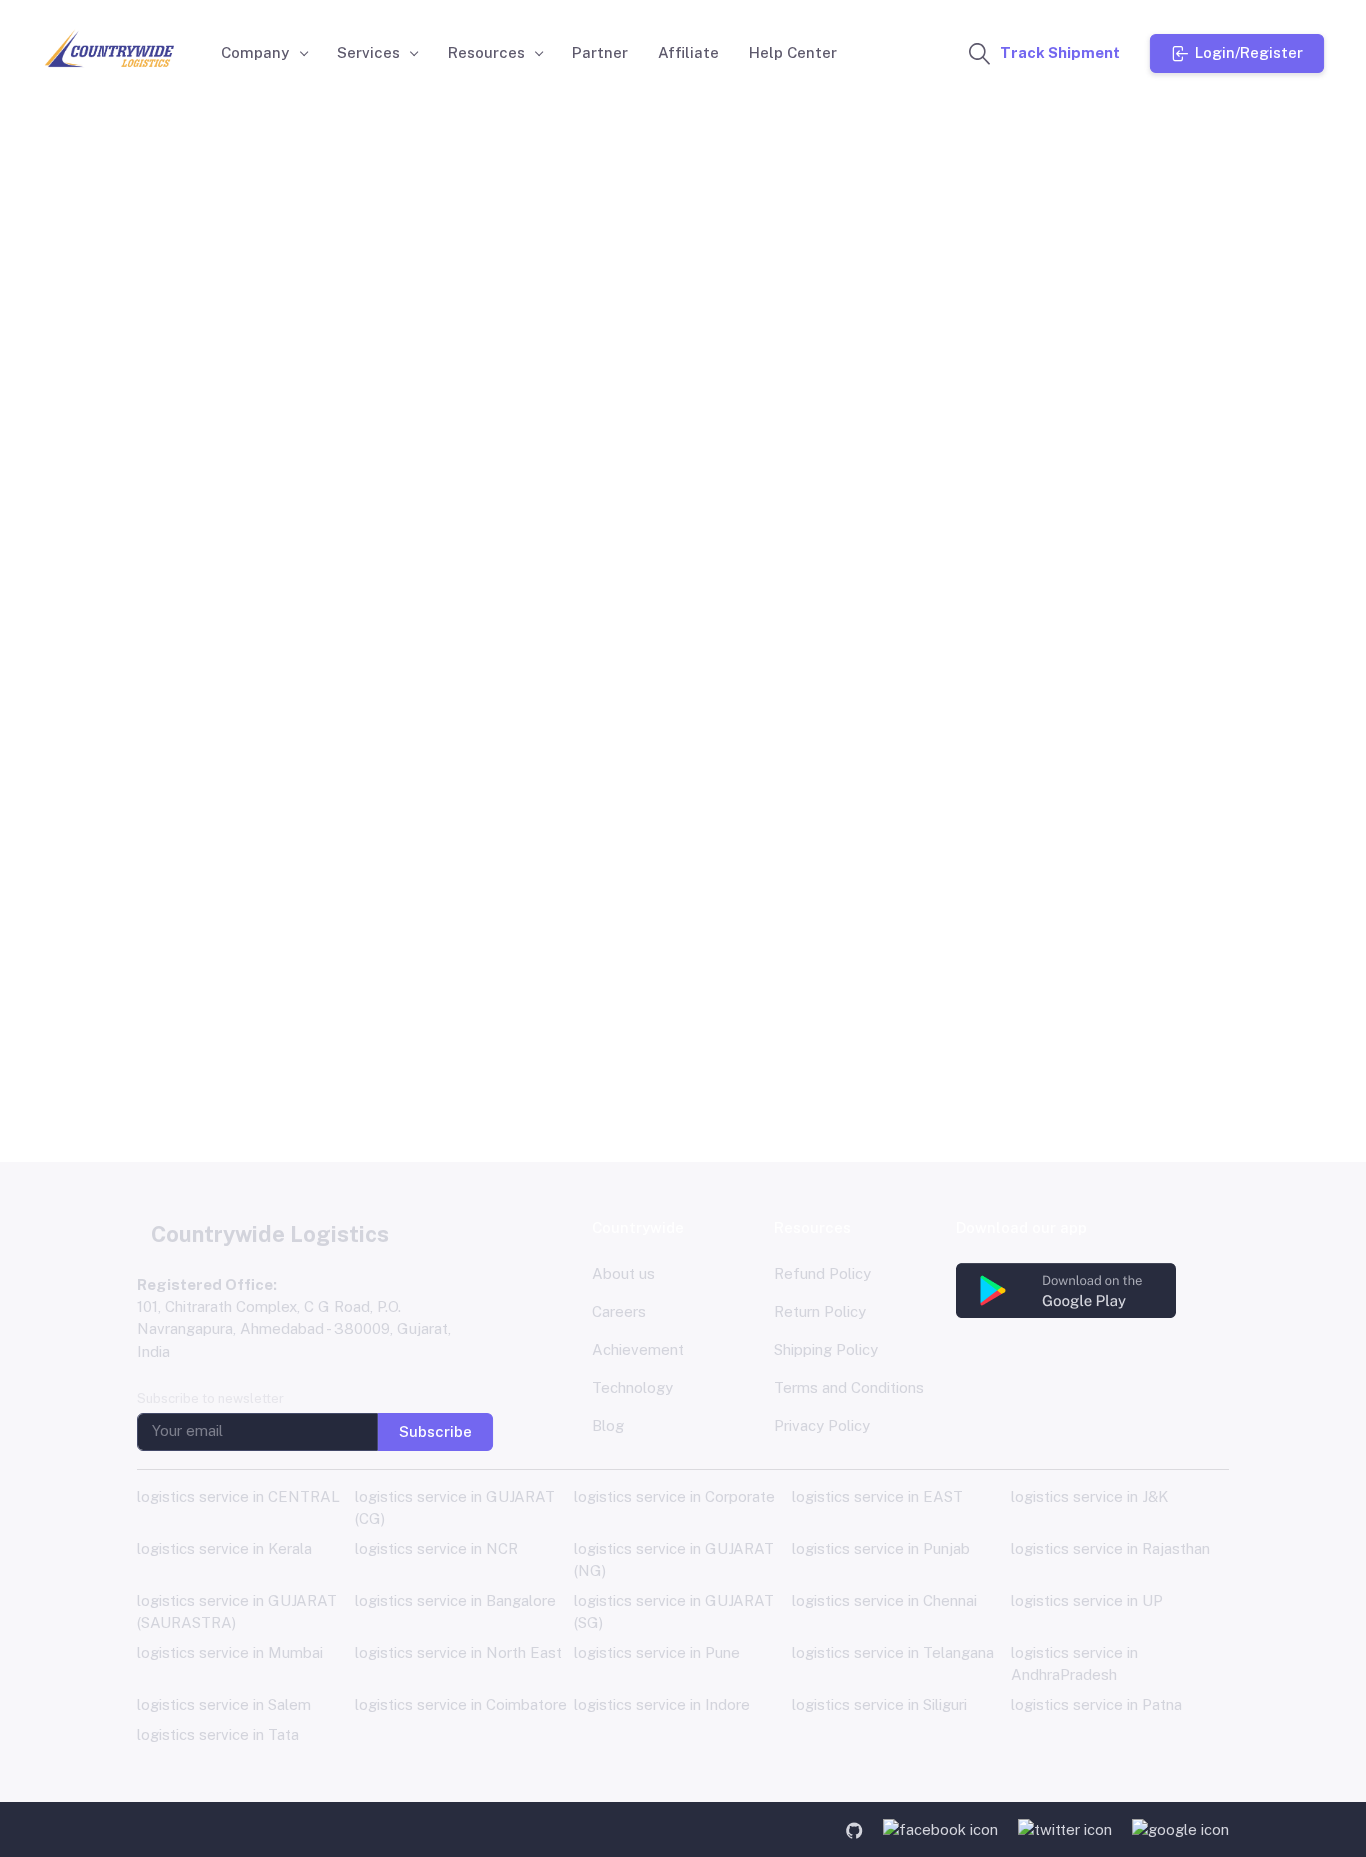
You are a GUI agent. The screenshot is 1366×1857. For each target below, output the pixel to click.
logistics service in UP (1087, 1600)
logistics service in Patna (1096, 1704)
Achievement (638, 1349)
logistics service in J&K (1089, 1496)
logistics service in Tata (218, 1734)
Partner (600, 52)
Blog (608, 1425)
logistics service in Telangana (893, 1652)
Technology (632, 1387)
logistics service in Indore (662, 1704)
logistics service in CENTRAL (238, 1496)
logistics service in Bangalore (455, 1600)
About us (623, 1273)
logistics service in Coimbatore (461, 1704)
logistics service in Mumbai (230, 1652)
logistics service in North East (458, 1652)
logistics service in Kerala (224, 1548)
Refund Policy (822, 1273)
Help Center (793, 52)
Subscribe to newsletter (210, 1398)
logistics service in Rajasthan (1110, 1548)
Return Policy (820, 1311)
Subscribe (435, 1430)
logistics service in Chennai (884, 1600)
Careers (619, 1311)
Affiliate (688, 52)
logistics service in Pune (657, 1652)
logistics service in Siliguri (879, 1704)
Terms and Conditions (849, 1387)
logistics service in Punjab (881, 1548)
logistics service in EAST (877, 1496)
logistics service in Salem (224, 1704)
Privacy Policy (822, 1425)
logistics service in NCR (436, 1548)
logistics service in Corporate (674, 1496)
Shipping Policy (826, 1349)
